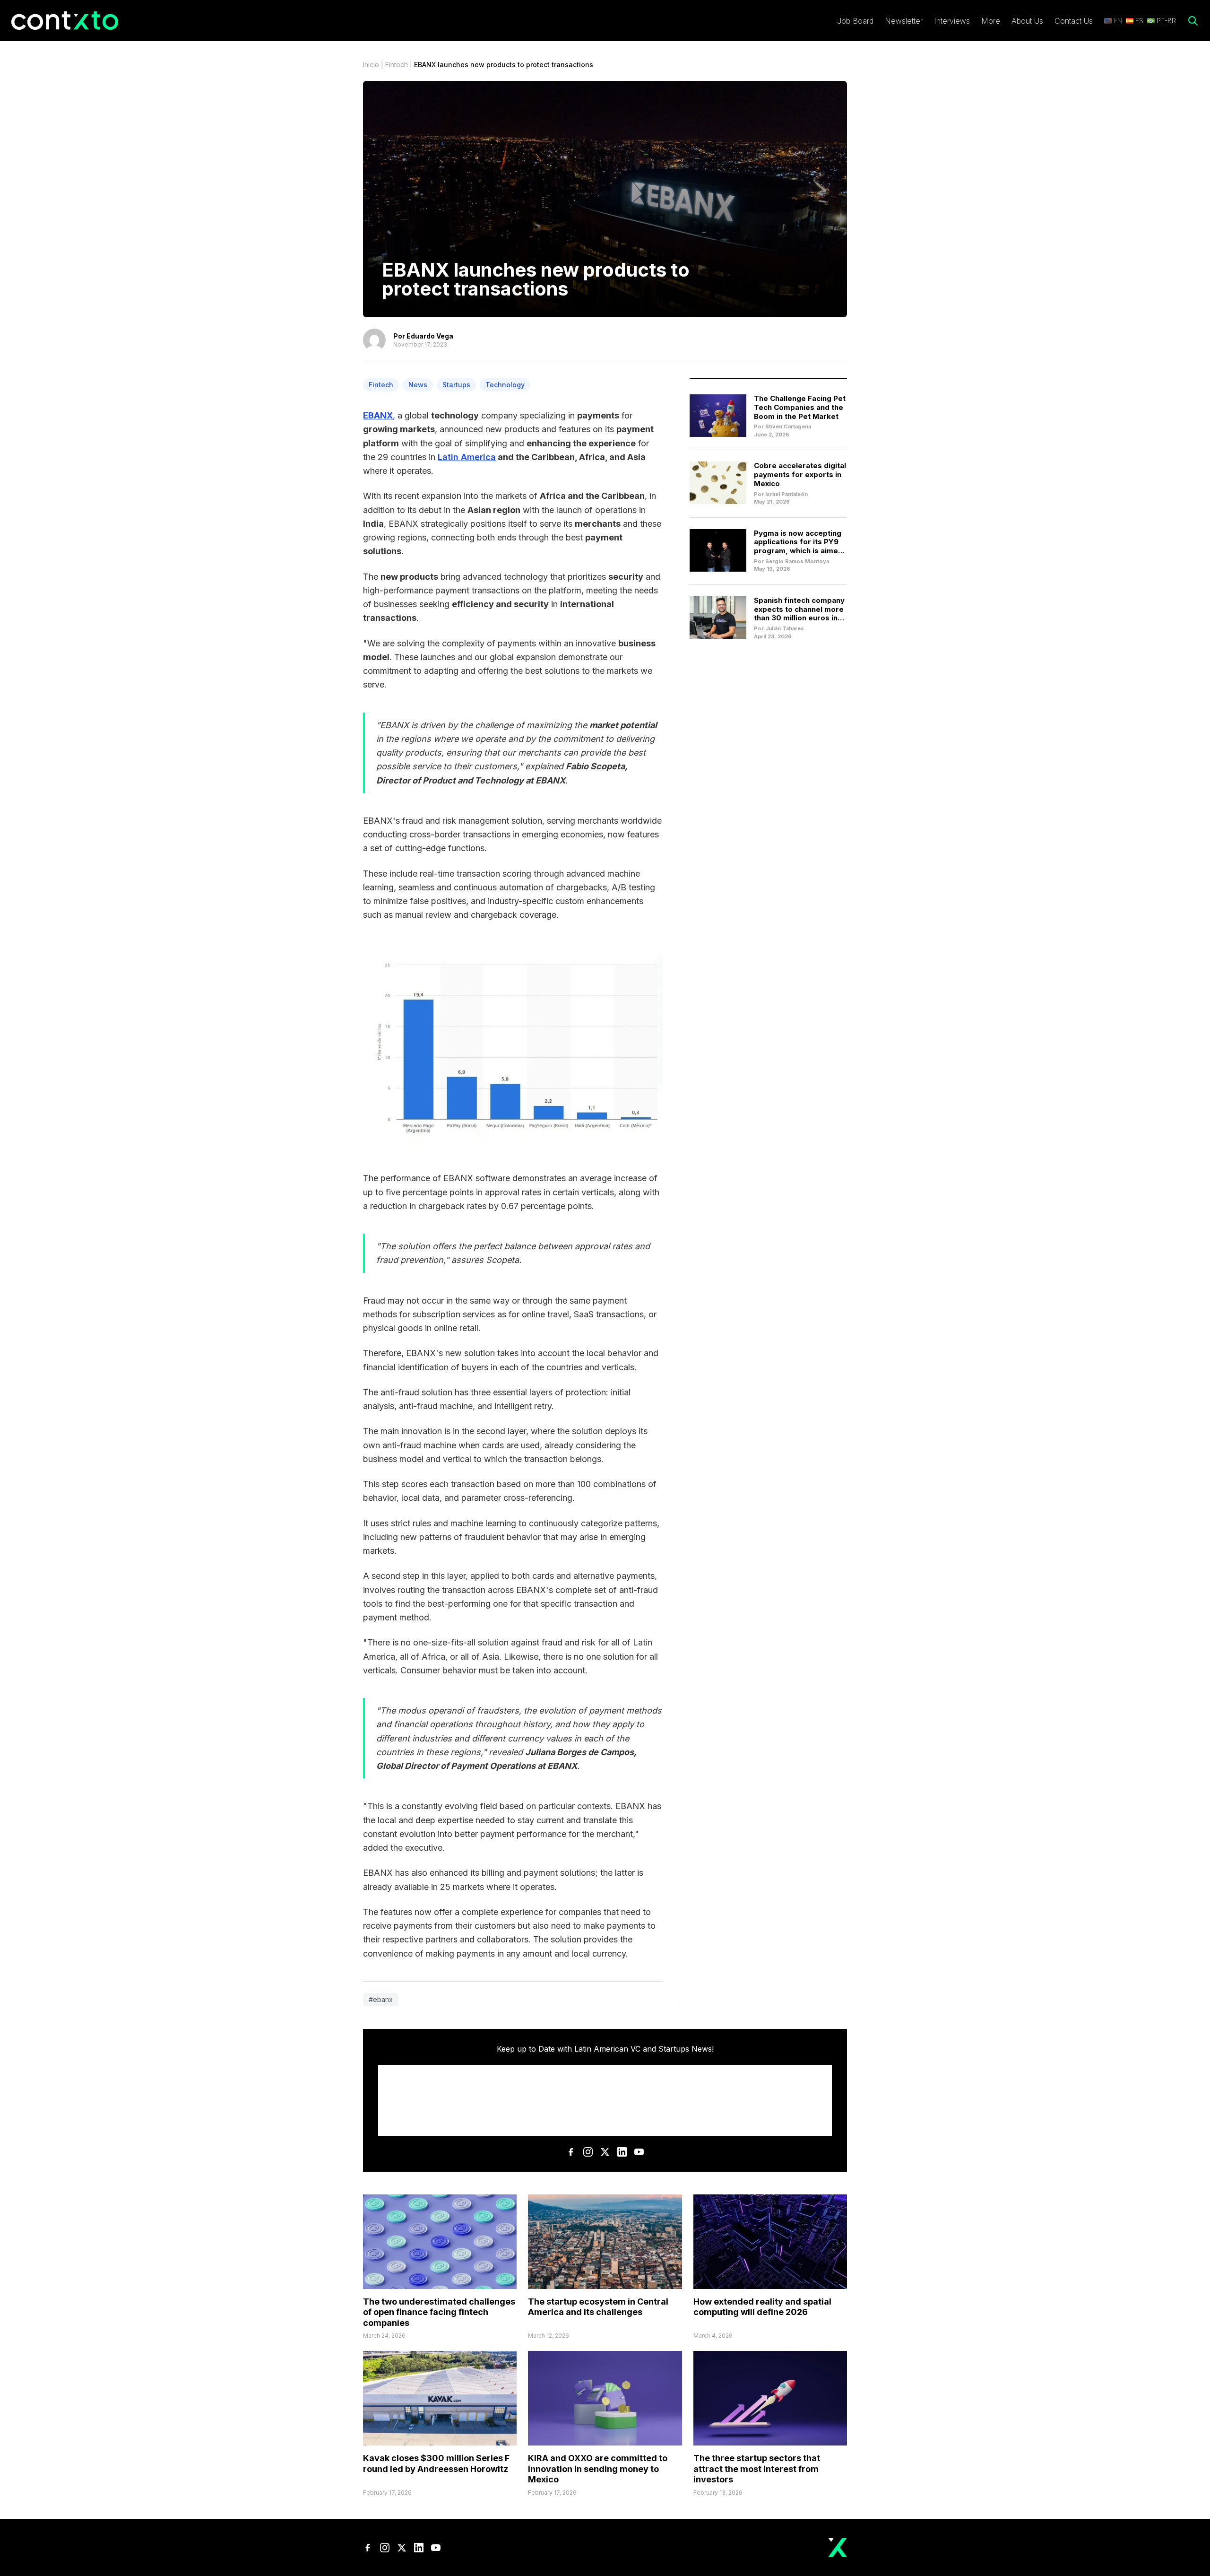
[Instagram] (588, 2152)
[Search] (1193, 21)
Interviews (952, 21)
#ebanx (381, 1999)
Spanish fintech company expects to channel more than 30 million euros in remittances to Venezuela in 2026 (799, 618)
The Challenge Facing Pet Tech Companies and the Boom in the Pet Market (800, 407)
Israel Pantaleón (786, 494)
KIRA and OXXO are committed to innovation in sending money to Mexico (598, 2469)
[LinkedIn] (622, 2152)
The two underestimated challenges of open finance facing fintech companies (439, 2312)
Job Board (855, 21)
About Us (1027, 21)
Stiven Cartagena (788, 426)
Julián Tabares (785, 628)
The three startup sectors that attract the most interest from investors (757, 2469)
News (418, 385)
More (991, 21)
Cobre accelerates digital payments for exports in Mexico (800, 474)
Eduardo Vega (430, 336)
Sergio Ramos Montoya (797, 561)
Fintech (397, 65)
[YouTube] (639, 2152)
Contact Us (1074, 21)
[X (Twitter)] (605, 2152)
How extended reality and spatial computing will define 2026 (762, 2307)
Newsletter (904, 21)
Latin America (467, 457)
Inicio (371, 65)
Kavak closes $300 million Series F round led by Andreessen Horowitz (436, 2463)
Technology (505, 385)
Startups (456, 385)
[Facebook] (571, 2152)
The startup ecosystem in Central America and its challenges (598, 2307)
